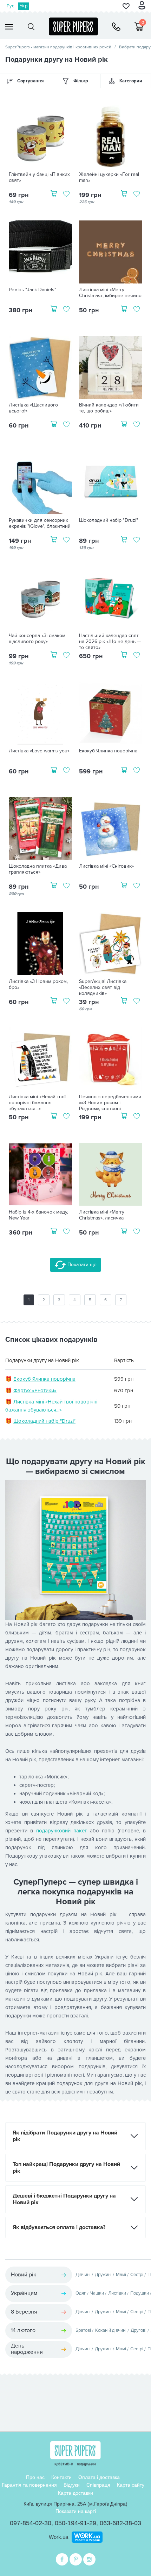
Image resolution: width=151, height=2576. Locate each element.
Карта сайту (131, 2485)
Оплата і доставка (99, 2477)
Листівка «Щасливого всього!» (33, 408)
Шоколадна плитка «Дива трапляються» (38, 869)
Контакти (61, 2477)
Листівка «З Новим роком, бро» (38, 985)
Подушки (140, 2293)
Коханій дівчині (111, 2330)
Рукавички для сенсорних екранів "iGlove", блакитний (40, 523)
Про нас (35, 2477)
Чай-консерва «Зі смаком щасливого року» (37, 639)
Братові (83, 2330)
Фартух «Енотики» (35, 1391)
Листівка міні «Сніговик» (106, 866)
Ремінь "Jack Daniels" (32, 290)
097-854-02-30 (31, 2523)
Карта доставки (75, 2493)
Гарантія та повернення (29, 2485)
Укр (24, 6)
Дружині (103, 2275)
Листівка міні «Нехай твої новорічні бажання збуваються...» (37, 1103)
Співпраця (98, 2485)
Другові (139, 2330)
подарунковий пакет (61, 1831)
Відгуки (72, 2485)
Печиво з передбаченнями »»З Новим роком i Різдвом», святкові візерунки (110, 1106)
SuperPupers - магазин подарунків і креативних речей (58, 47)
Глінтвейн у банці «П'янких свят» (39, 177)
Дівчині (83, 2275)
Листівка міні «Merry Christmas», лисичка (102, 1215)
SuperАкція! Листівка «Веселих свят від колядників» (103, 988)
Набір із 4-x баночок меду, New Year (38, 1215)
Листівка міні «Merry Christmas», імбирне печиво (110, 293)
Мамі (121, 2275)
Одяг (81, 2293)
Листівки (117, 2293)
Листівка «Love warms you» (39, 751)
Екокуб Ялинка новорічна (108, 751)
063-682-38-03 (120, 2523)
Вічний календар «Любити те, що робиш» (109, 408)
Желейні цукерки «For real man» (109, 177)
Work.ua (58, 2537)
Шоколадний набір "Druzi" (109, 520)
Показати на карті (76, 2511)
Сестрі (137, 2275)
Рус (10, 6)
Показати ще (81, 1265)
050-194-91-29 (75, 2523)
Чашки (97, 2293)
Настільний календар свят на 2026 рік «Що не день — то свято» (110, 642)
